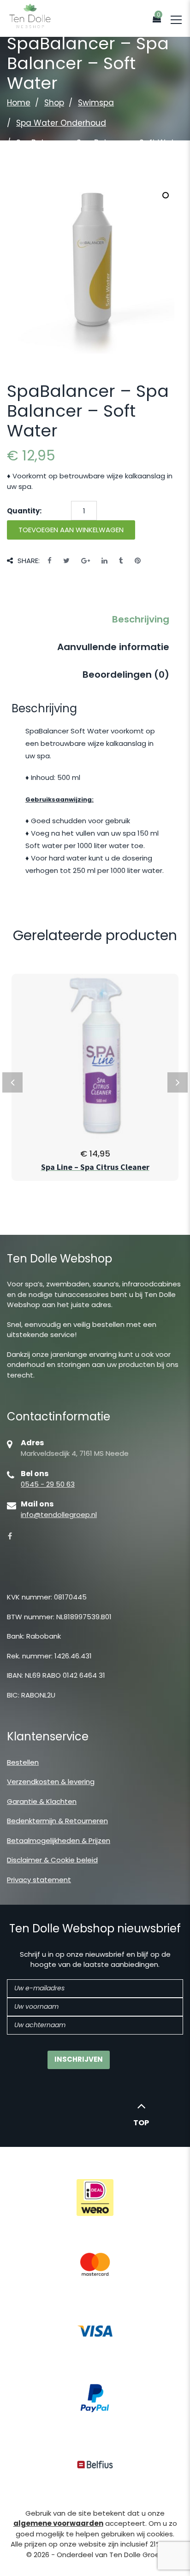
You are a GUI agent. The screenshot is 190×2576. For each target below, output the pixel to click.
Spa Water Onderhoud (61, 123)
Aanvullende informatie (113, 647)
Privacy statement (39, 1880)
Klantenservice (48, 1736)
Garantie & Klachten (42, 1801)
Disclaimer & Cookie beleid (52, 1860)
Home (19, 103)
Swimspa (96, 103)
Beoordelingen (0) (126, 675)
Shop (54, 103)
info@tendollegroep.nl (59, 1515)
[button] (166, 195)
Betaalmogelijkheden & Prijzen (59, 1840)
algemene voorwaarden (58, 2523)
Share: (29, 561)
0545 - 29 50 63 (48, 1484)
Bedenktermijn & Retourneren (57, 1821)
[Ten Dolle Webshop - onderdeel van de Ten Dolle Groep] (30, 15)
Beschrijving (141, 619)
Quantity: (24, 511)
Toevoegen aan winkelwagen (71, 530)
